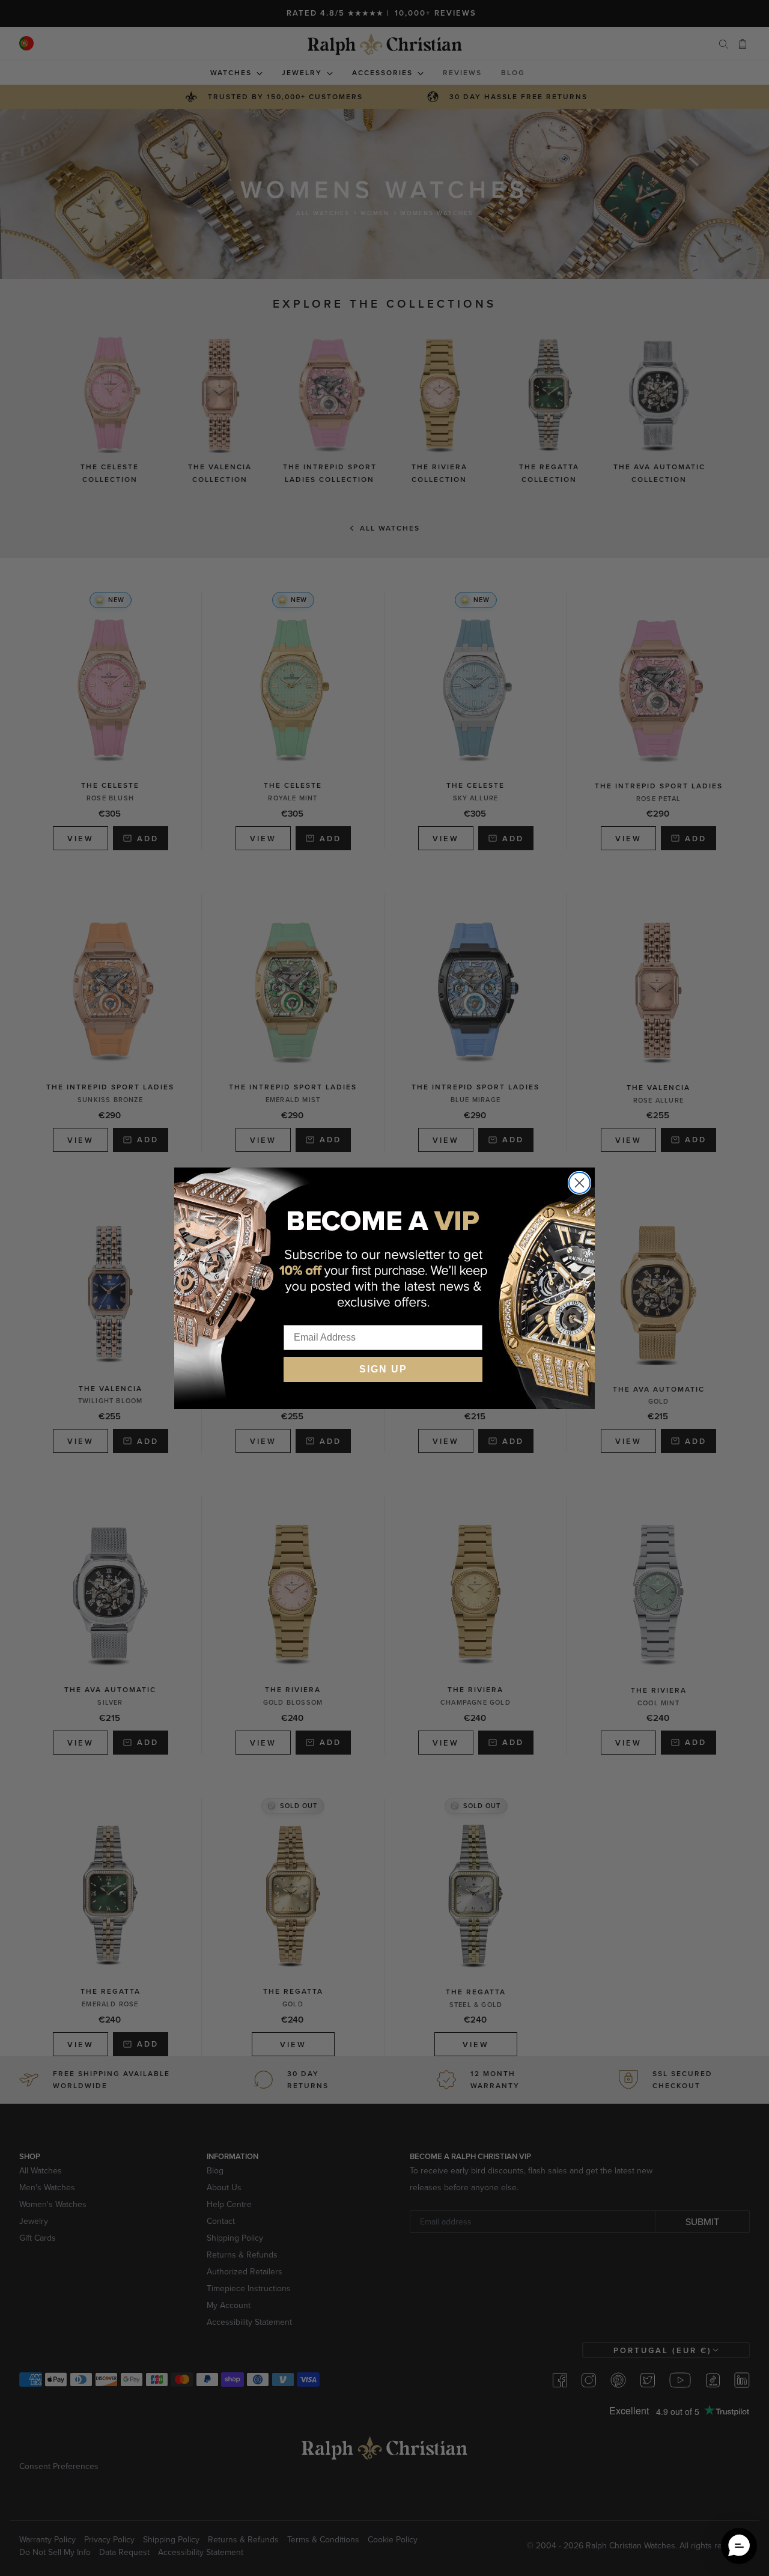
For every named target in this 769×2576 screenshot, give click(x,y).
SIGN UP (383, 1369)
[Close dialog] (579, 1183)
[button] (739, 2546)
